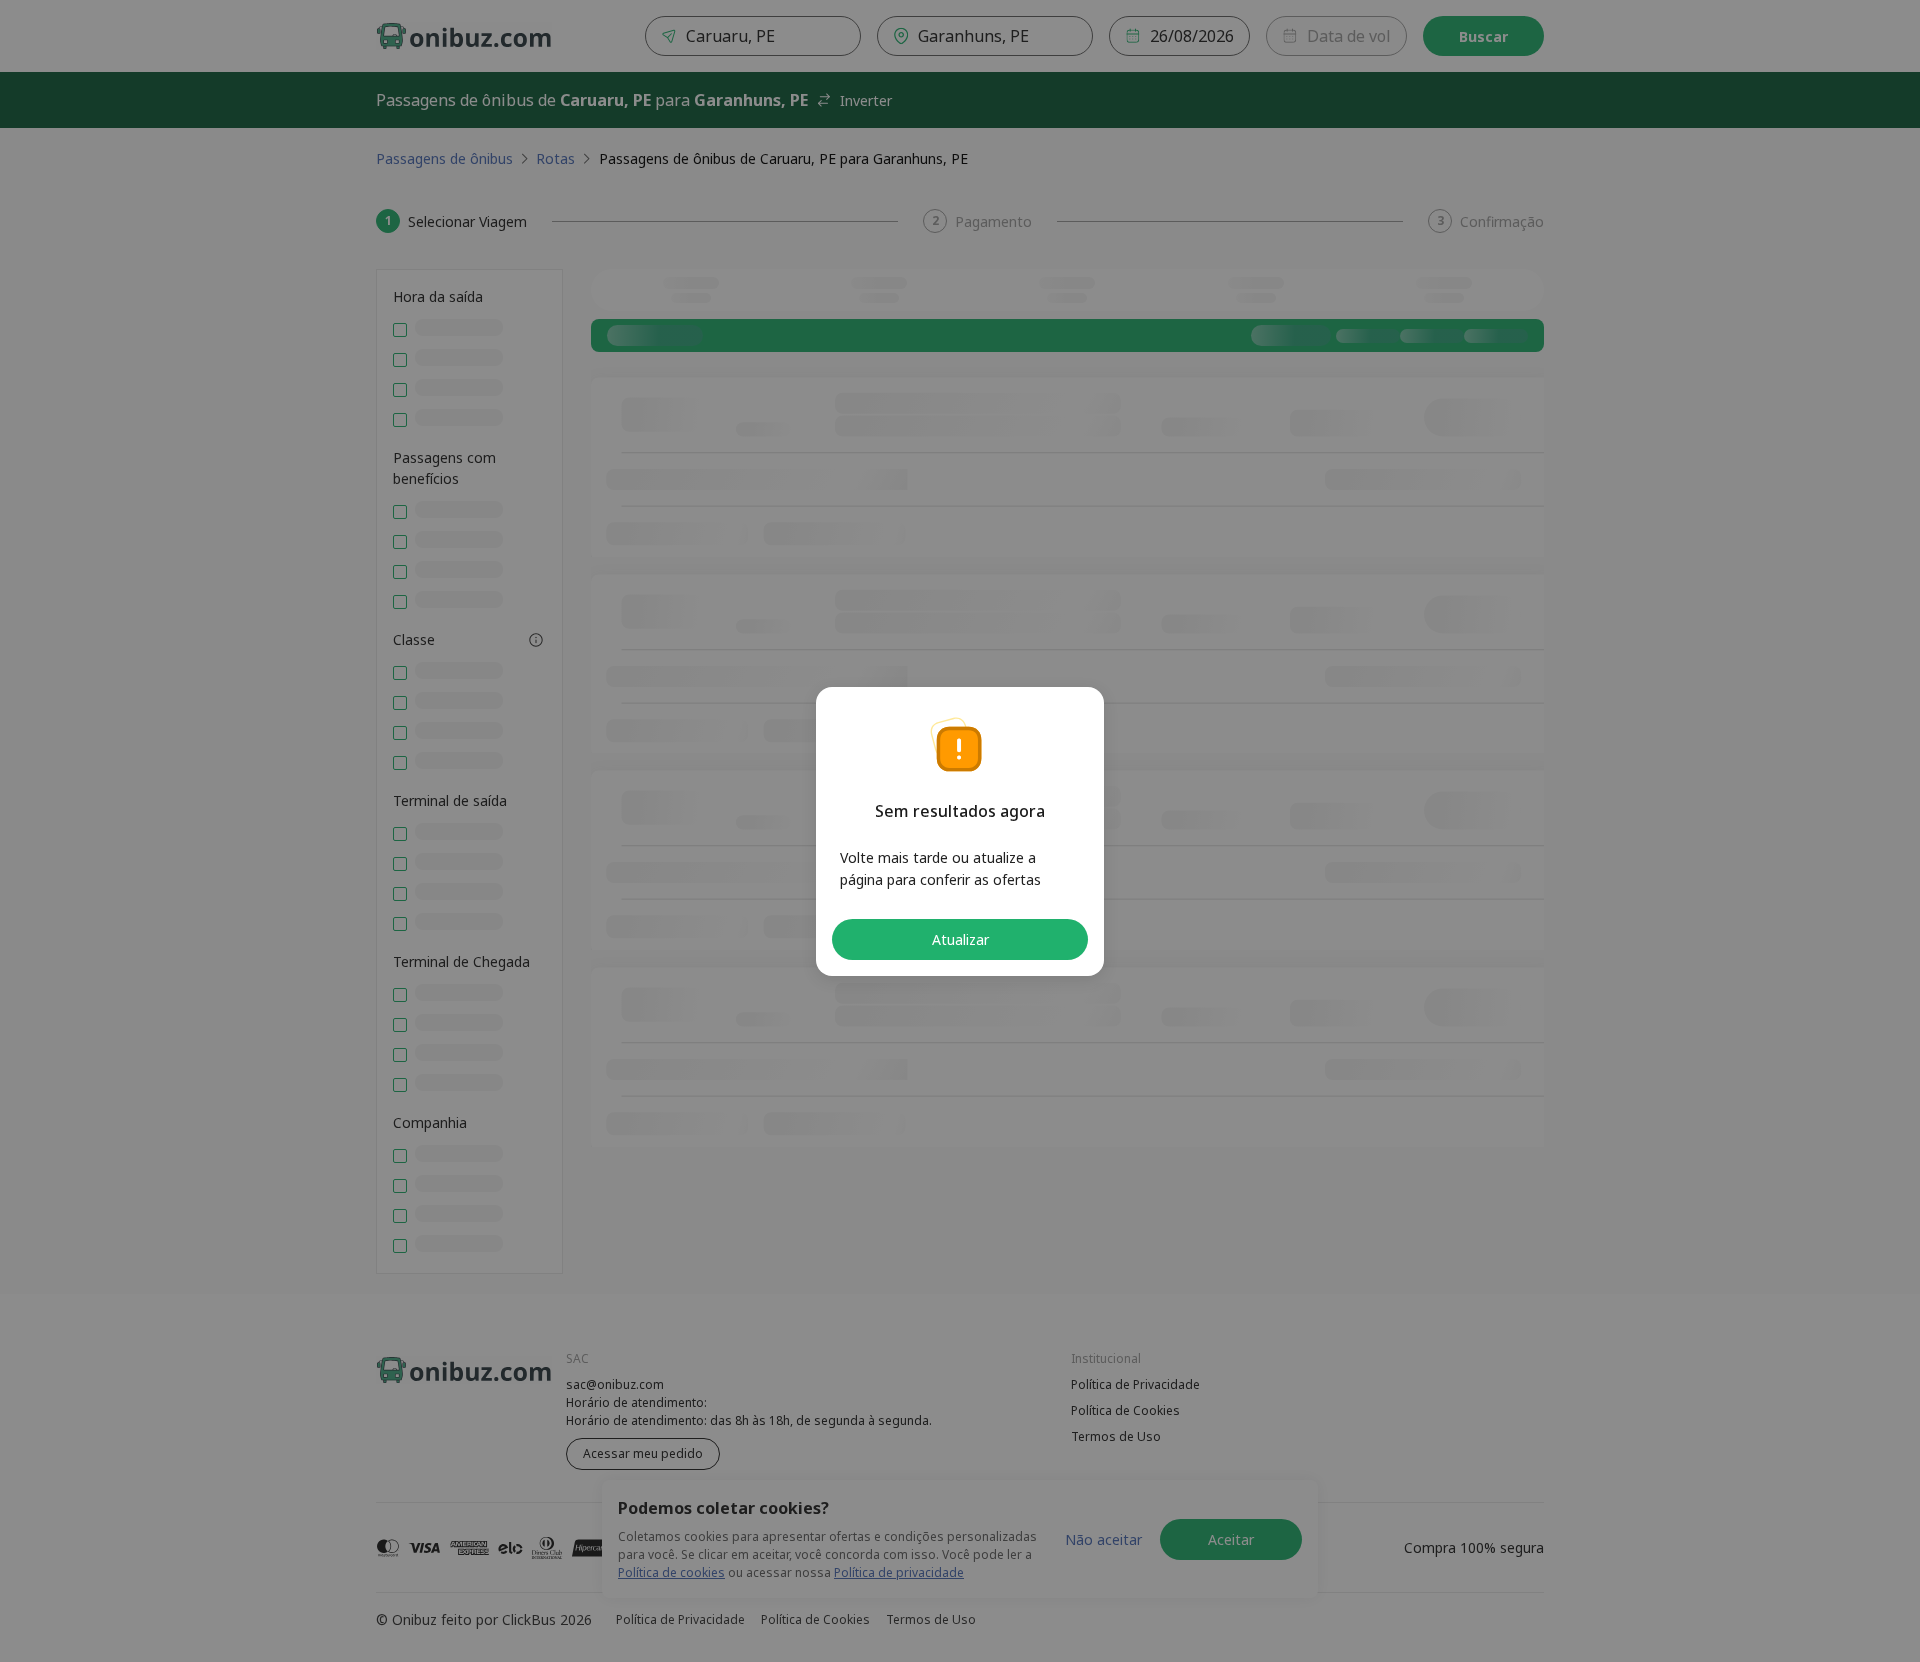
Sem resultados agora (960, 811)
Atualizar (960, 939)
